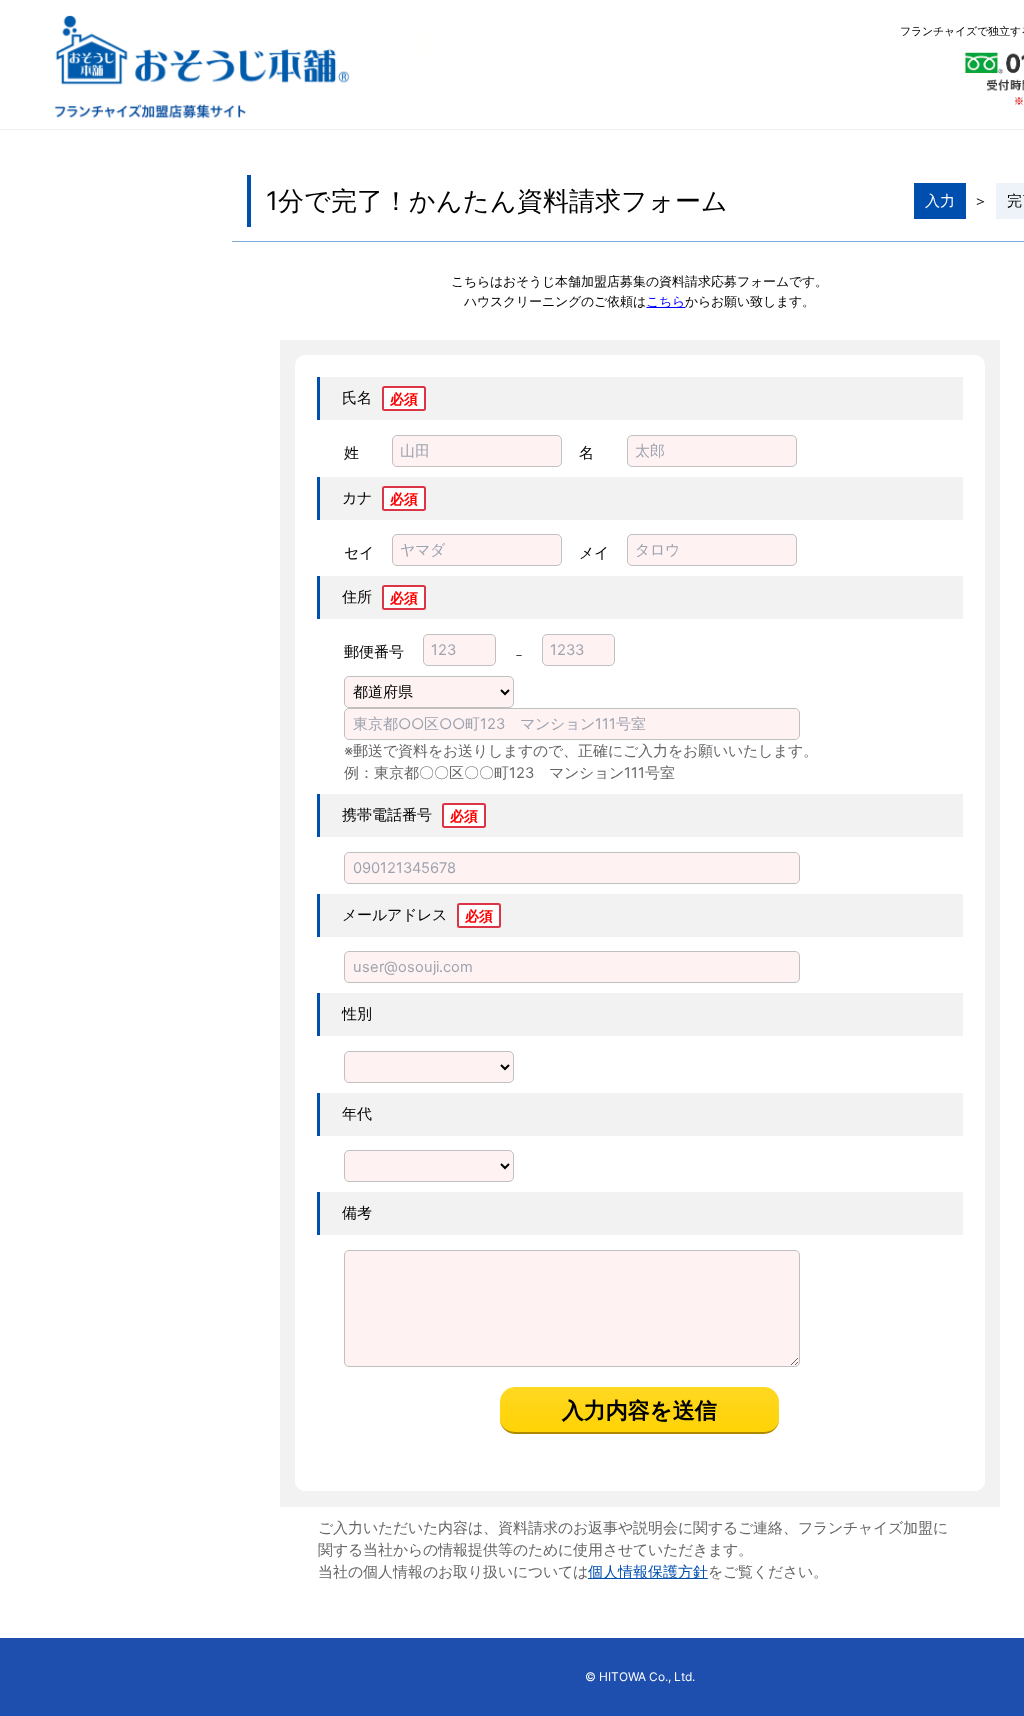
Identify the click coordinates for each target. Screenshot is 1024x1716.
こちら (665, 301)
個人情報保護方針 (648, 1572)
